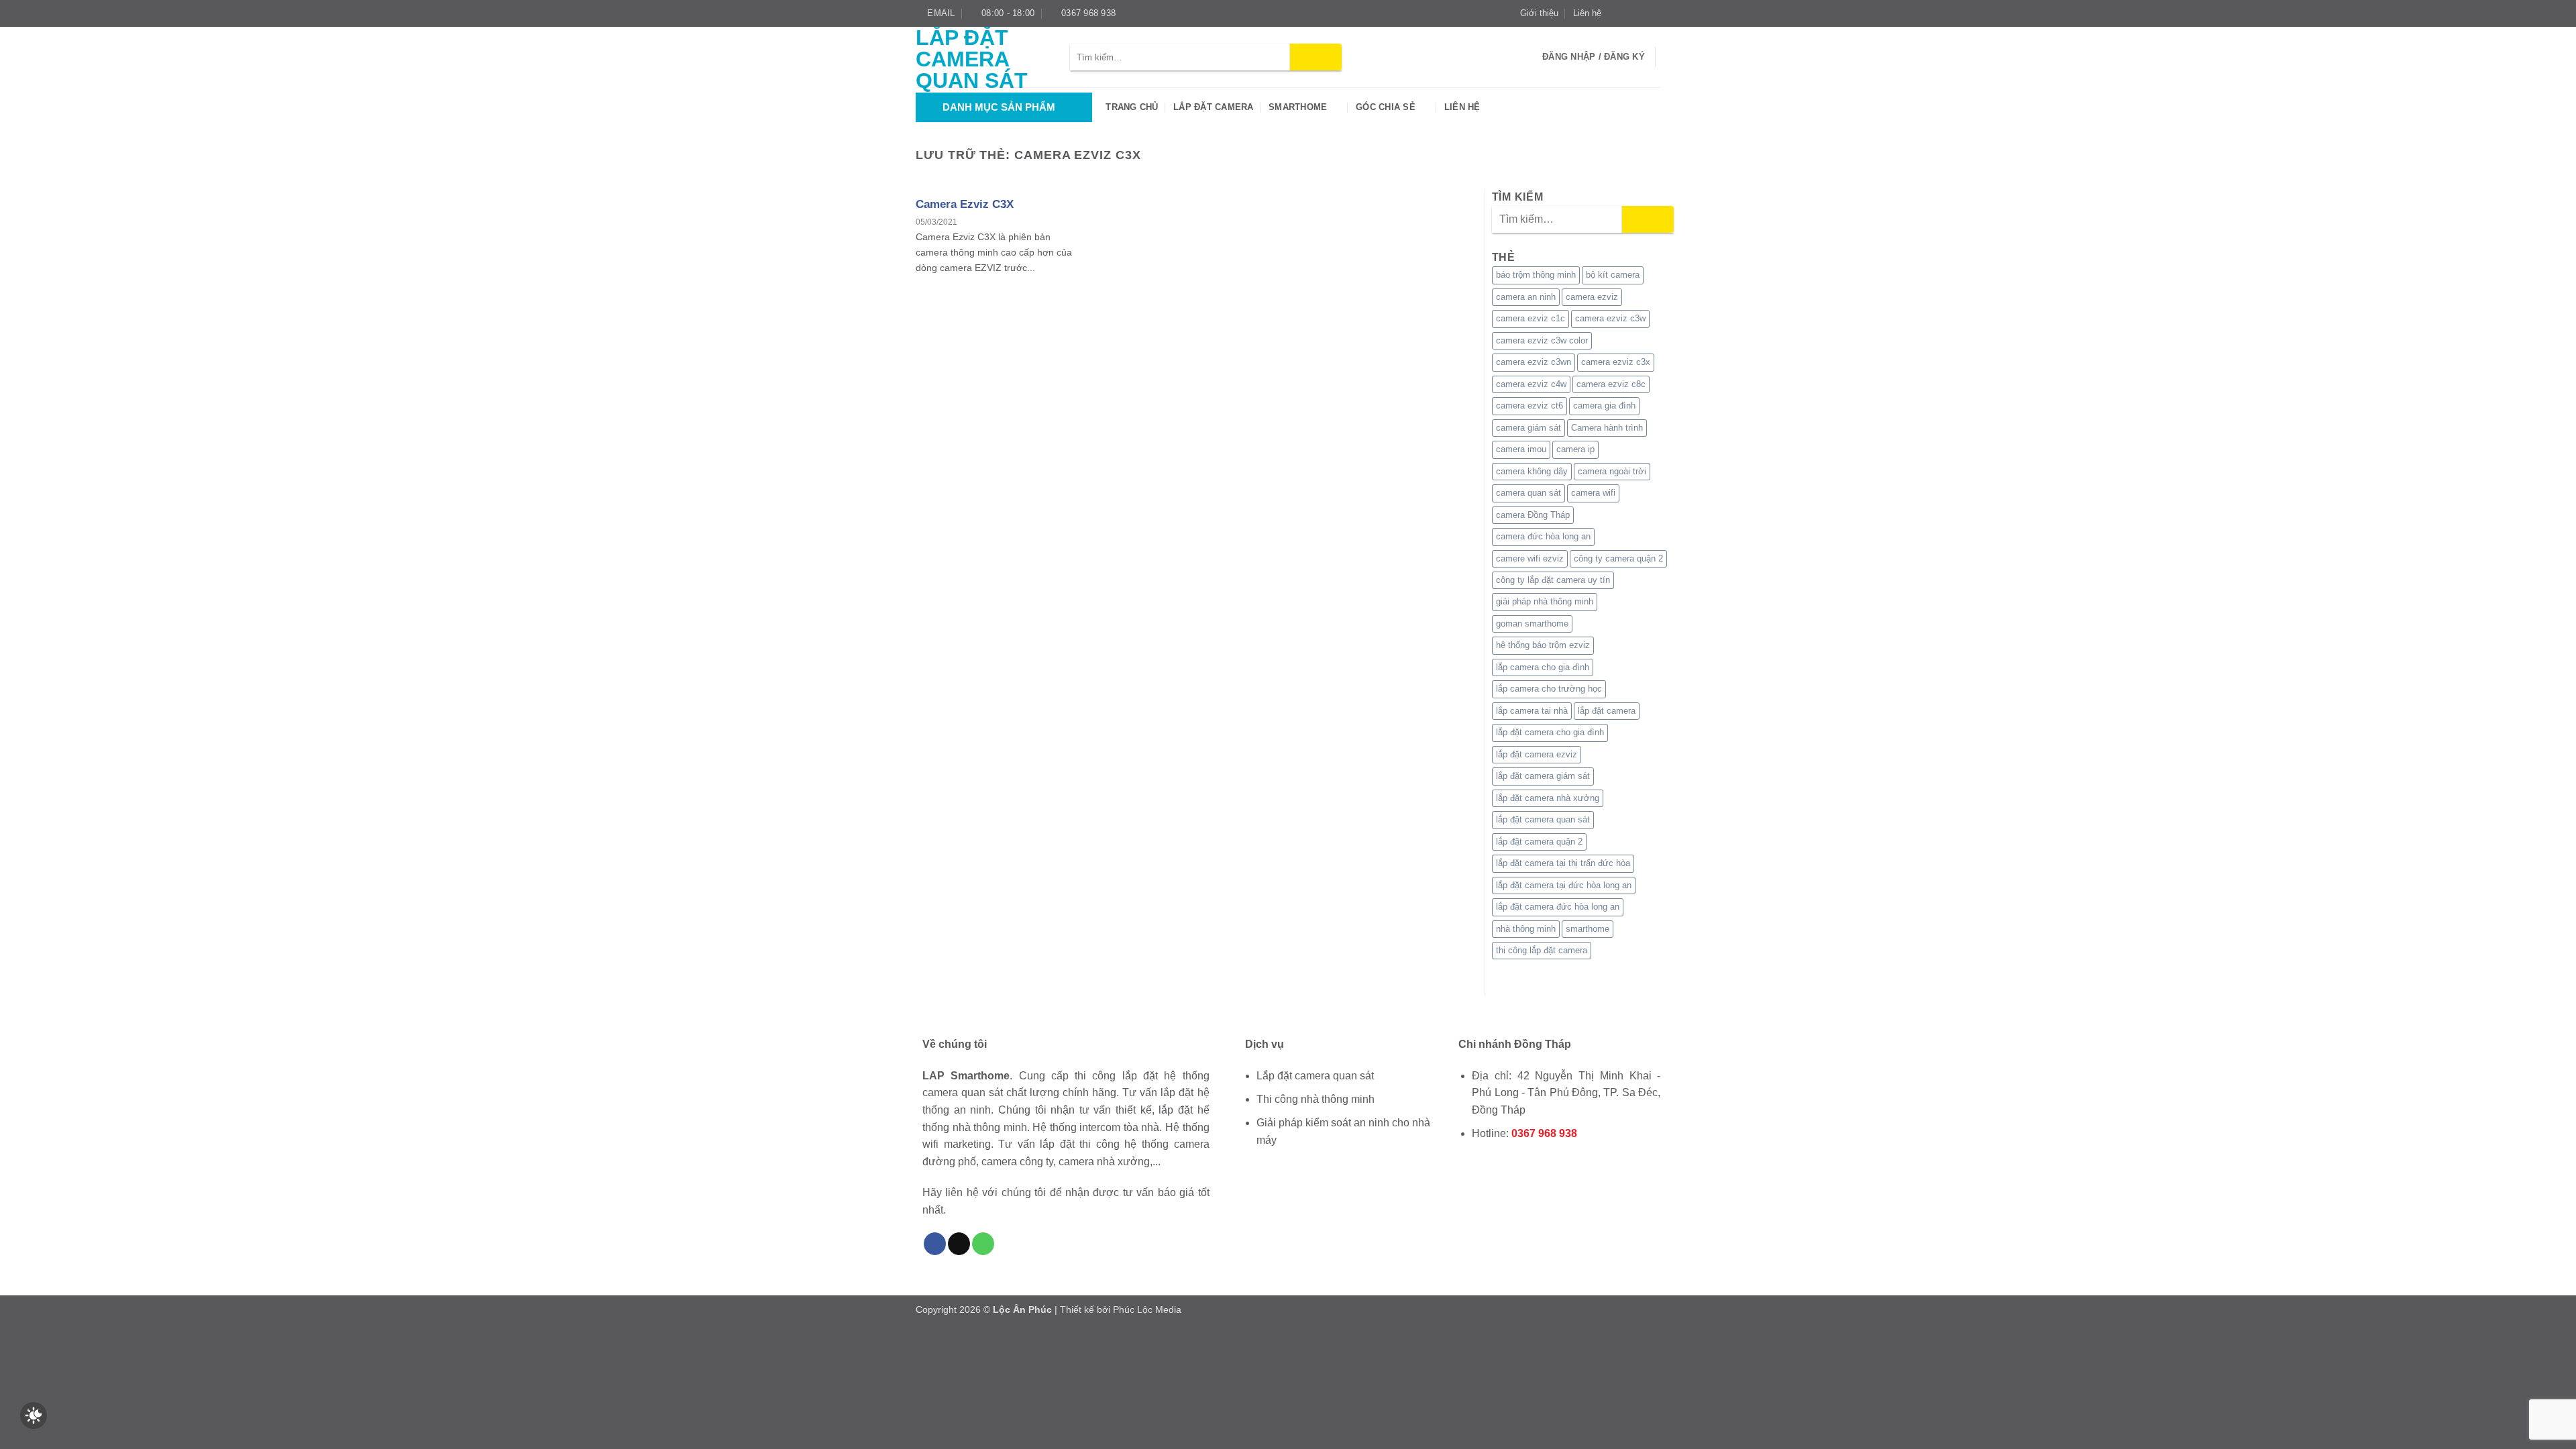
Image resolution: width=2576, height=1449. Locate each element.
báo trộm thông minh (1536, 275)
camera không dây (1532, 471)
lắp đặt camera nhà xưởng (1548, 798)
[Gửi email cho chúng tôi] (1654, 13)
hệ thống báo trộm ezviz (1543, 645)
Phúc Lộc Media (1147, 1309)
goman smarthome (1532, 624)
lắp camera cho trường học (1549, 689)
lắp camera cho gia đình (1543, 667)
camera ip (1575, 449)
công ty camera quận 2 (1618, 558)
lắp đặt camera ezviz (1537, 754)
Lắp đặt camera (1214, 107)
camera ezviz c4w (1531, 384)
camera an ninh (1526, 297)
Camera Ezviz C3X (965, 204)
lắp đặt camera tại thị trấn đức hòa (1563, 863)
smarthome (1588, 929)
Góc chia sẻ (1386, 107)
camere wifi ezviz (1530, 558)
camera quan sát (1528, 493)
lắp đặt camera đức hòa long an (1558, 907)
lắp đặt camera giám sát (1543, 776)
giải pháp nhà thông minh (1545, 601)
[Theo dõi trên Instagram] (1628, 13)
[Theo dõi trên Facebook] (1615, 13)
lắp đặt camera (1607, 711)
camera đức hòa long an (1543, 536)
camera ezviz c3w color (1542, 340)
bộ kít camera (1613, 275)
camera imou (1521, 449)
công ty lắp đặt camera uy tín (1553, 580)
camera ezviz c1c (1531, 318)
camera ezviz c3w (1610, 318)
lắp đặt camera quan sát (1543, 819)
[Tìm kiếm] (1528, 57)
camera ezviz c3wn (1534, 362)
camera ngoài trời (1612, 471)
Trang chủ (1132, 107)
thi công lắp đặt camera (1542, 950)
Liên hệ (1587, 13)
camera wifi (1593, 493)
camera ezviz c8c (1611, 384)
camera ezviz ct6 (1529, 406)
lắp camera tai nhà (1532, 711)
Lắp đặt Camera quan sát (972, 59)
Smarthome (1298, 107)
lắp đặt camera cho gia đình (1550, 732)
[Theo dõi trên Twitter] (1641, 13)
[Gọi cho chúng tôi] (983, 1244)
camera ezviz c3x (1616, 362)
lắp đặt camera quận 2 (1539, 842)
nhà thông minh (1526, 929)
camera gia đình (1604, 406)
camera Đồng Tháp (1533, 515)
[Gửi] (1316, 57)
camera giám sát (1528, 428)
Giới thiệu (1539, 13)
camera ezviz (1592, 297)
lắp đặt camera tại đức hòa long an (1564, 885)
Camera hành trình (1607, 428)
